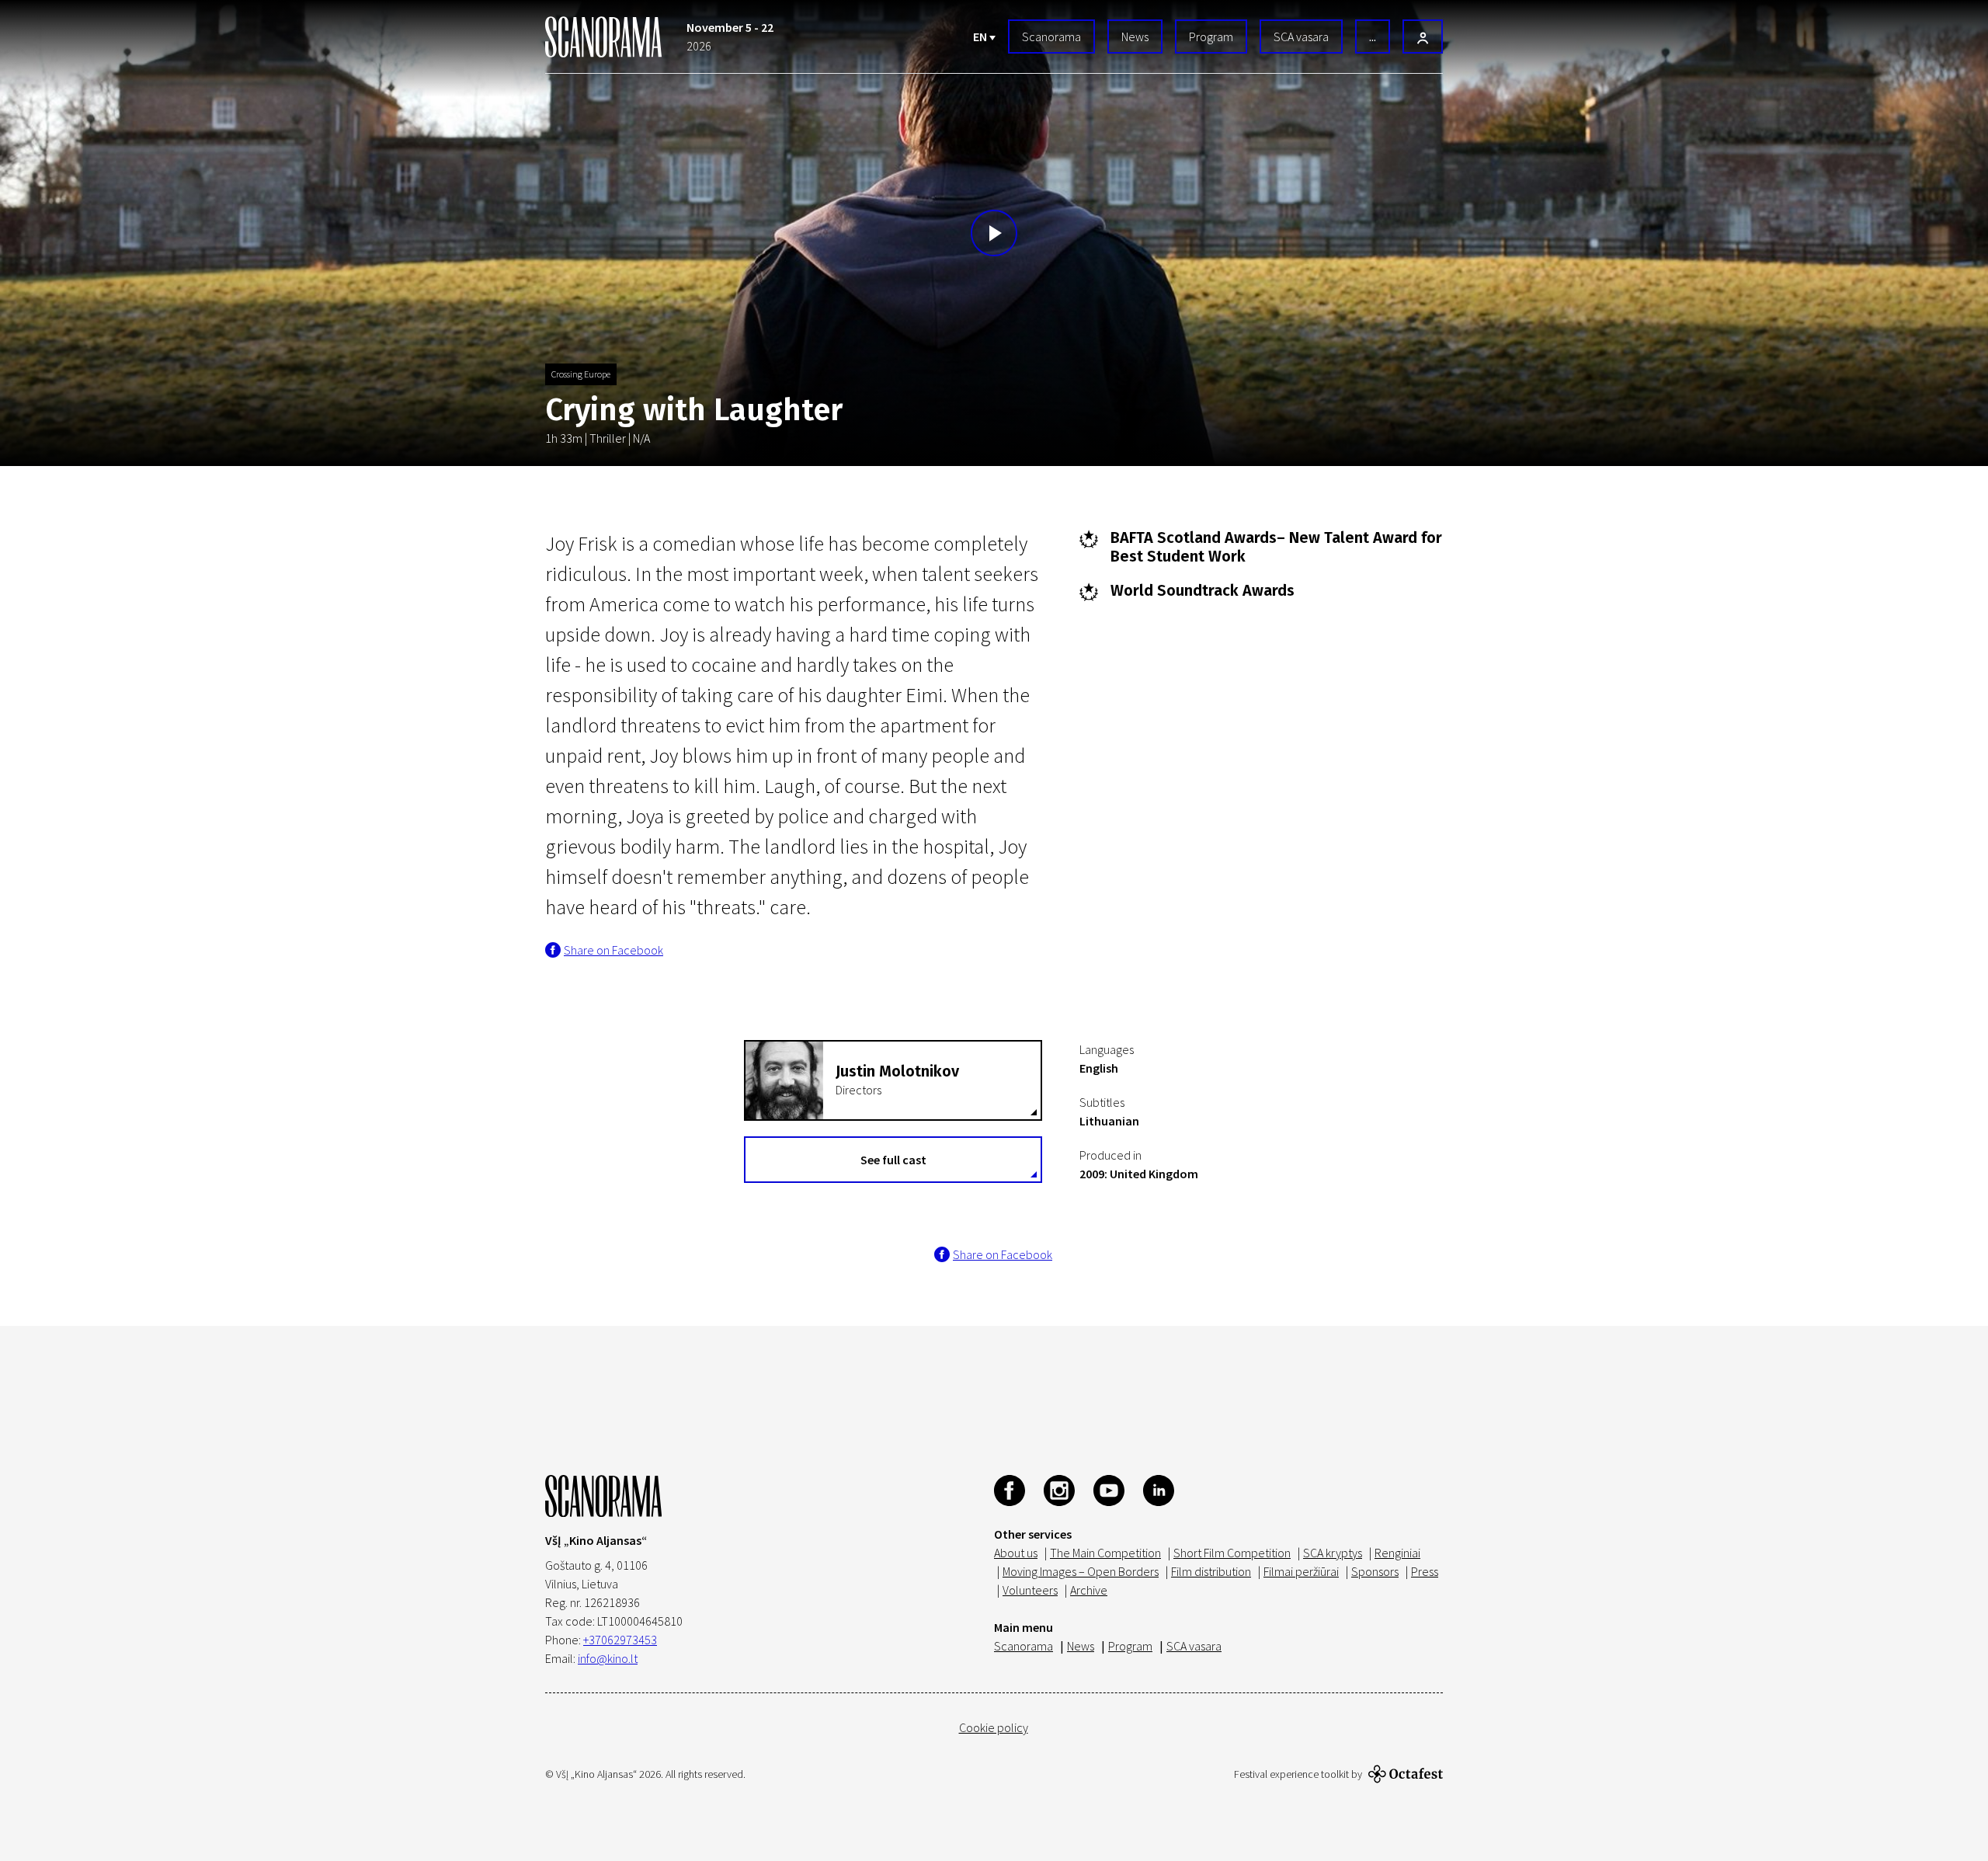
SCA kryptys (1333, 1553)
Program (1211, 37)
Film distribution (1211, 1571)
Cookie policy (994, 1727)
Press (1425, 1571)
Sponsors (1375, 1571)
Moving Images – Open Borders (1081, 1571)
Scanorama (1051, 37)
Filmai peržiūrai (1301, 1571)
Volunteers (1030, 1590)
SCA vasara (1301, 37)
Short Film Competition (1232, 1553)
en (981, 37)
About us (1016, 1553)
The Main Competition (1105, 1553)
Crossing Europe (581, 374)
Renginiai (1397, 1553)
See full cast (893, 1160)
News (1135, 37)
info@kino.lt (608, 1658)
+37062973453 (620, 1640)
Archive (1089, 1590)
